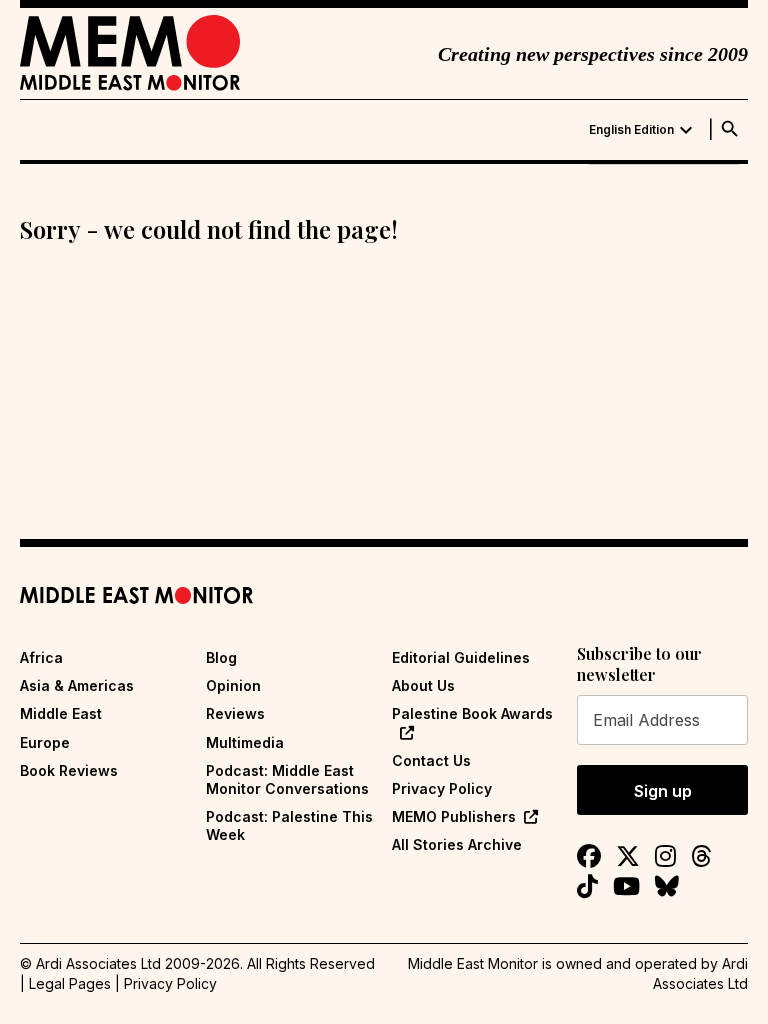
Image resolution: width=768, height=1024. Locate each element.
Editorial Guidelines (461, 657)
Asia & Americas (77, 685)
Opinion (233, 685)
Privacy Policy (442, 788)
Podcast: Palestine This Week (289, 825)
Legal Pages (70, 983)
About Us (423, 685)
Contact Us (431, 760)
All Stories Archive (457, 844)
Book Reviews (69, 770)
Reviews (235, 713)
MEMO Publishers (454, 816)
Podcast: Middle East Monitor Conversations (287, 779)
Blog (221, 657)
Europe (45, 742)
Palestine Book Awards (472, 713)
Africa (41, 657)
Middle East (61, 713)
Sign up (663, 791)
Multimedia (245, 742)
